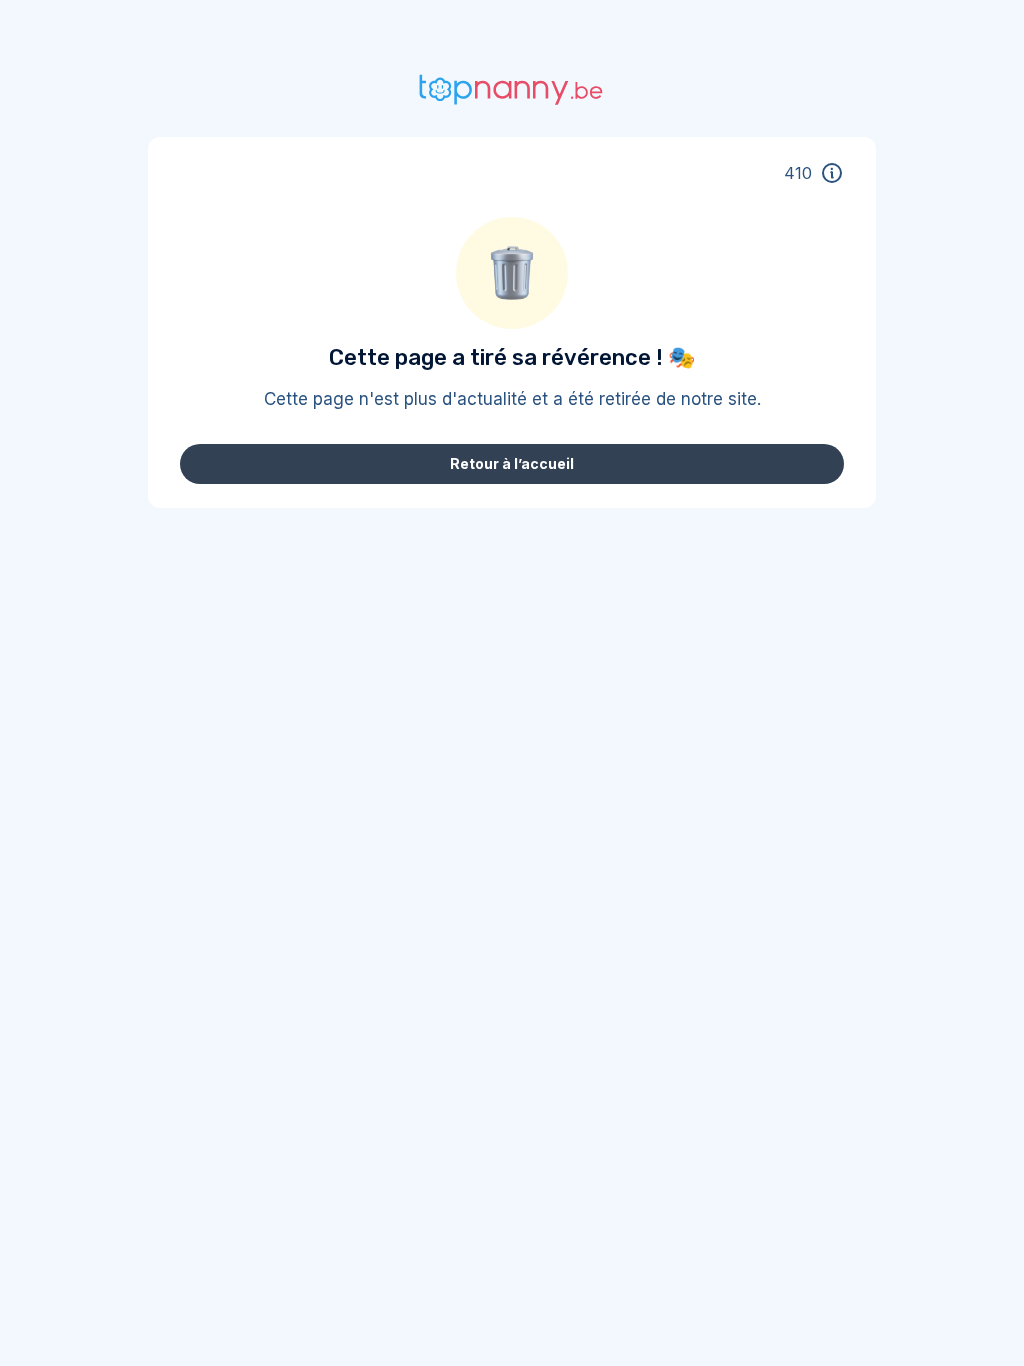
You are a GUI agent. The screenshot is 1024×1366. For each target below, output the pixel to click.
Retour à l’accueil (512, 463)
